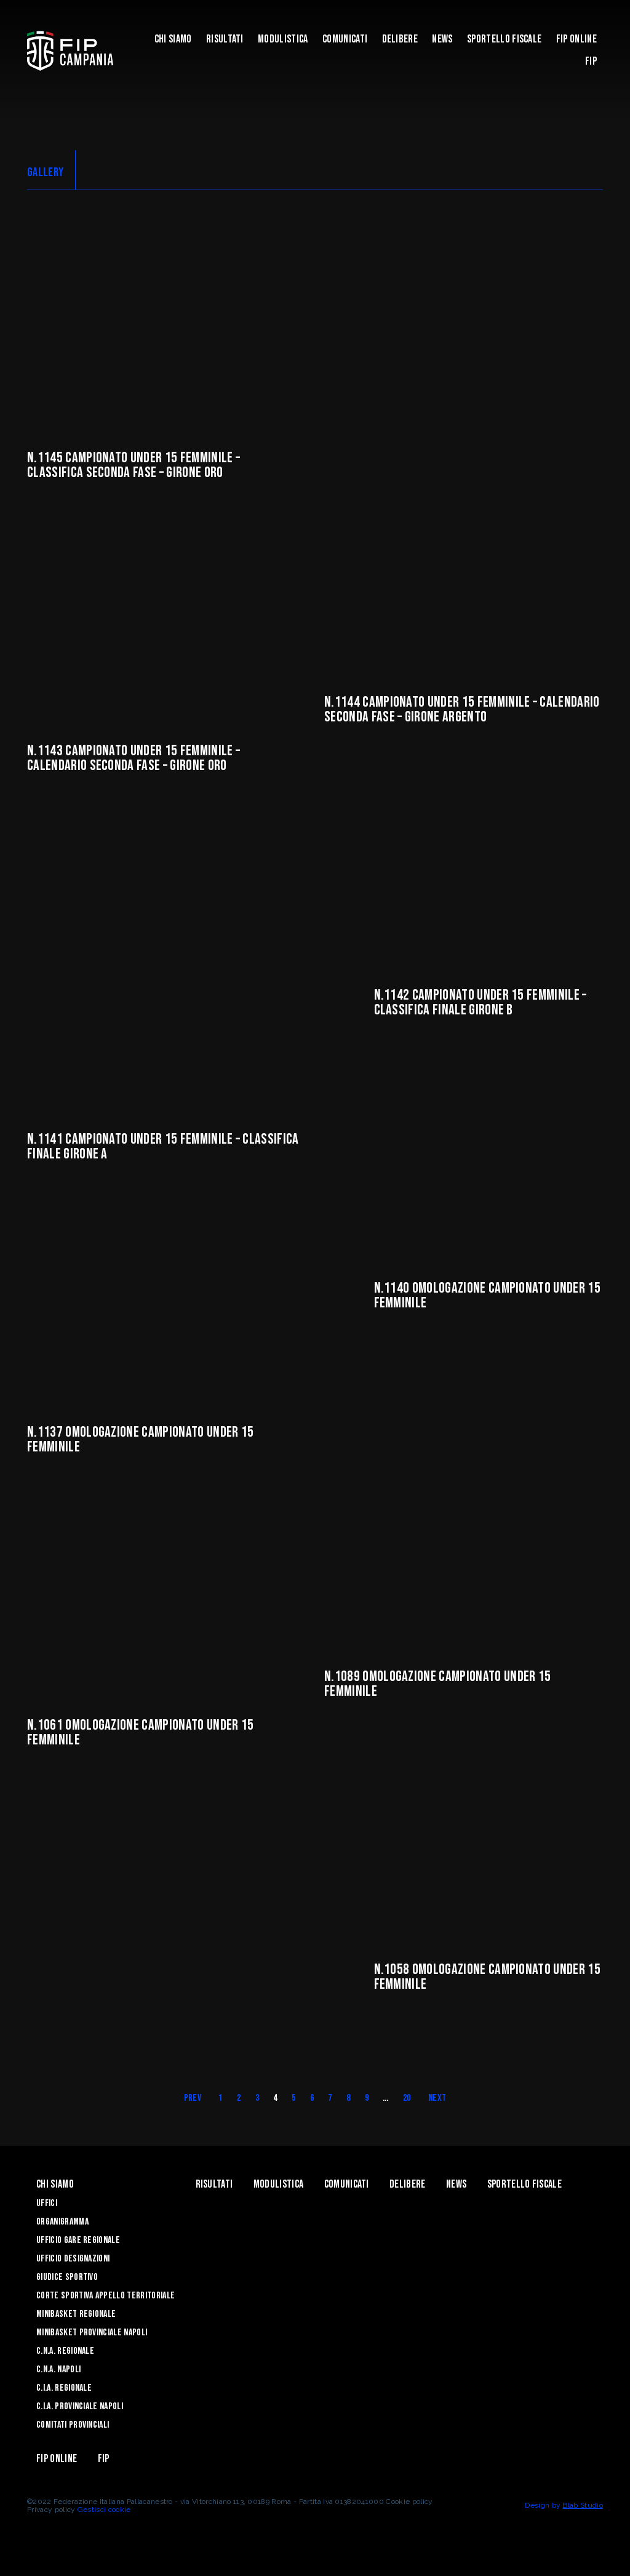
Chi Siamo (173, 39)
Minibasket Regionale (76, 2314)
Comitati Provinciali (73, 2425)
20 (407, 2098)
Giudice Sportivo (67, 2277)
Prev (193, 2098)
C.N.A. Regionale (65, 2351)
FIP (591, 61)
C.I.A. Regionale (64, 2388)
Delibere (400, 39)
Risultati (225, 39)
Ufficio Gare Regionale (78, 2240)
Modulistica (283, 39)
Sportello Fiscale (504, 39)
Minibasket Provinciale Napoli (92, 2333)
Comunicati (345, 39)
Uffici (47, 2203)
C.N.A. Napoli (58, 2369)
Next (437, 2098)
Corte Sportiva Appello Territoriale (106, 2296)
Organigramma (62, 2222)
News (442, 39)
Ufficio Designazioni (73, 2259)
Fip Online (576, 39)
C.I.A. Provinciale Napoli (80, 2406)
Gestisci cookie (104, 2510)
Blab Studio (583, 2505)
